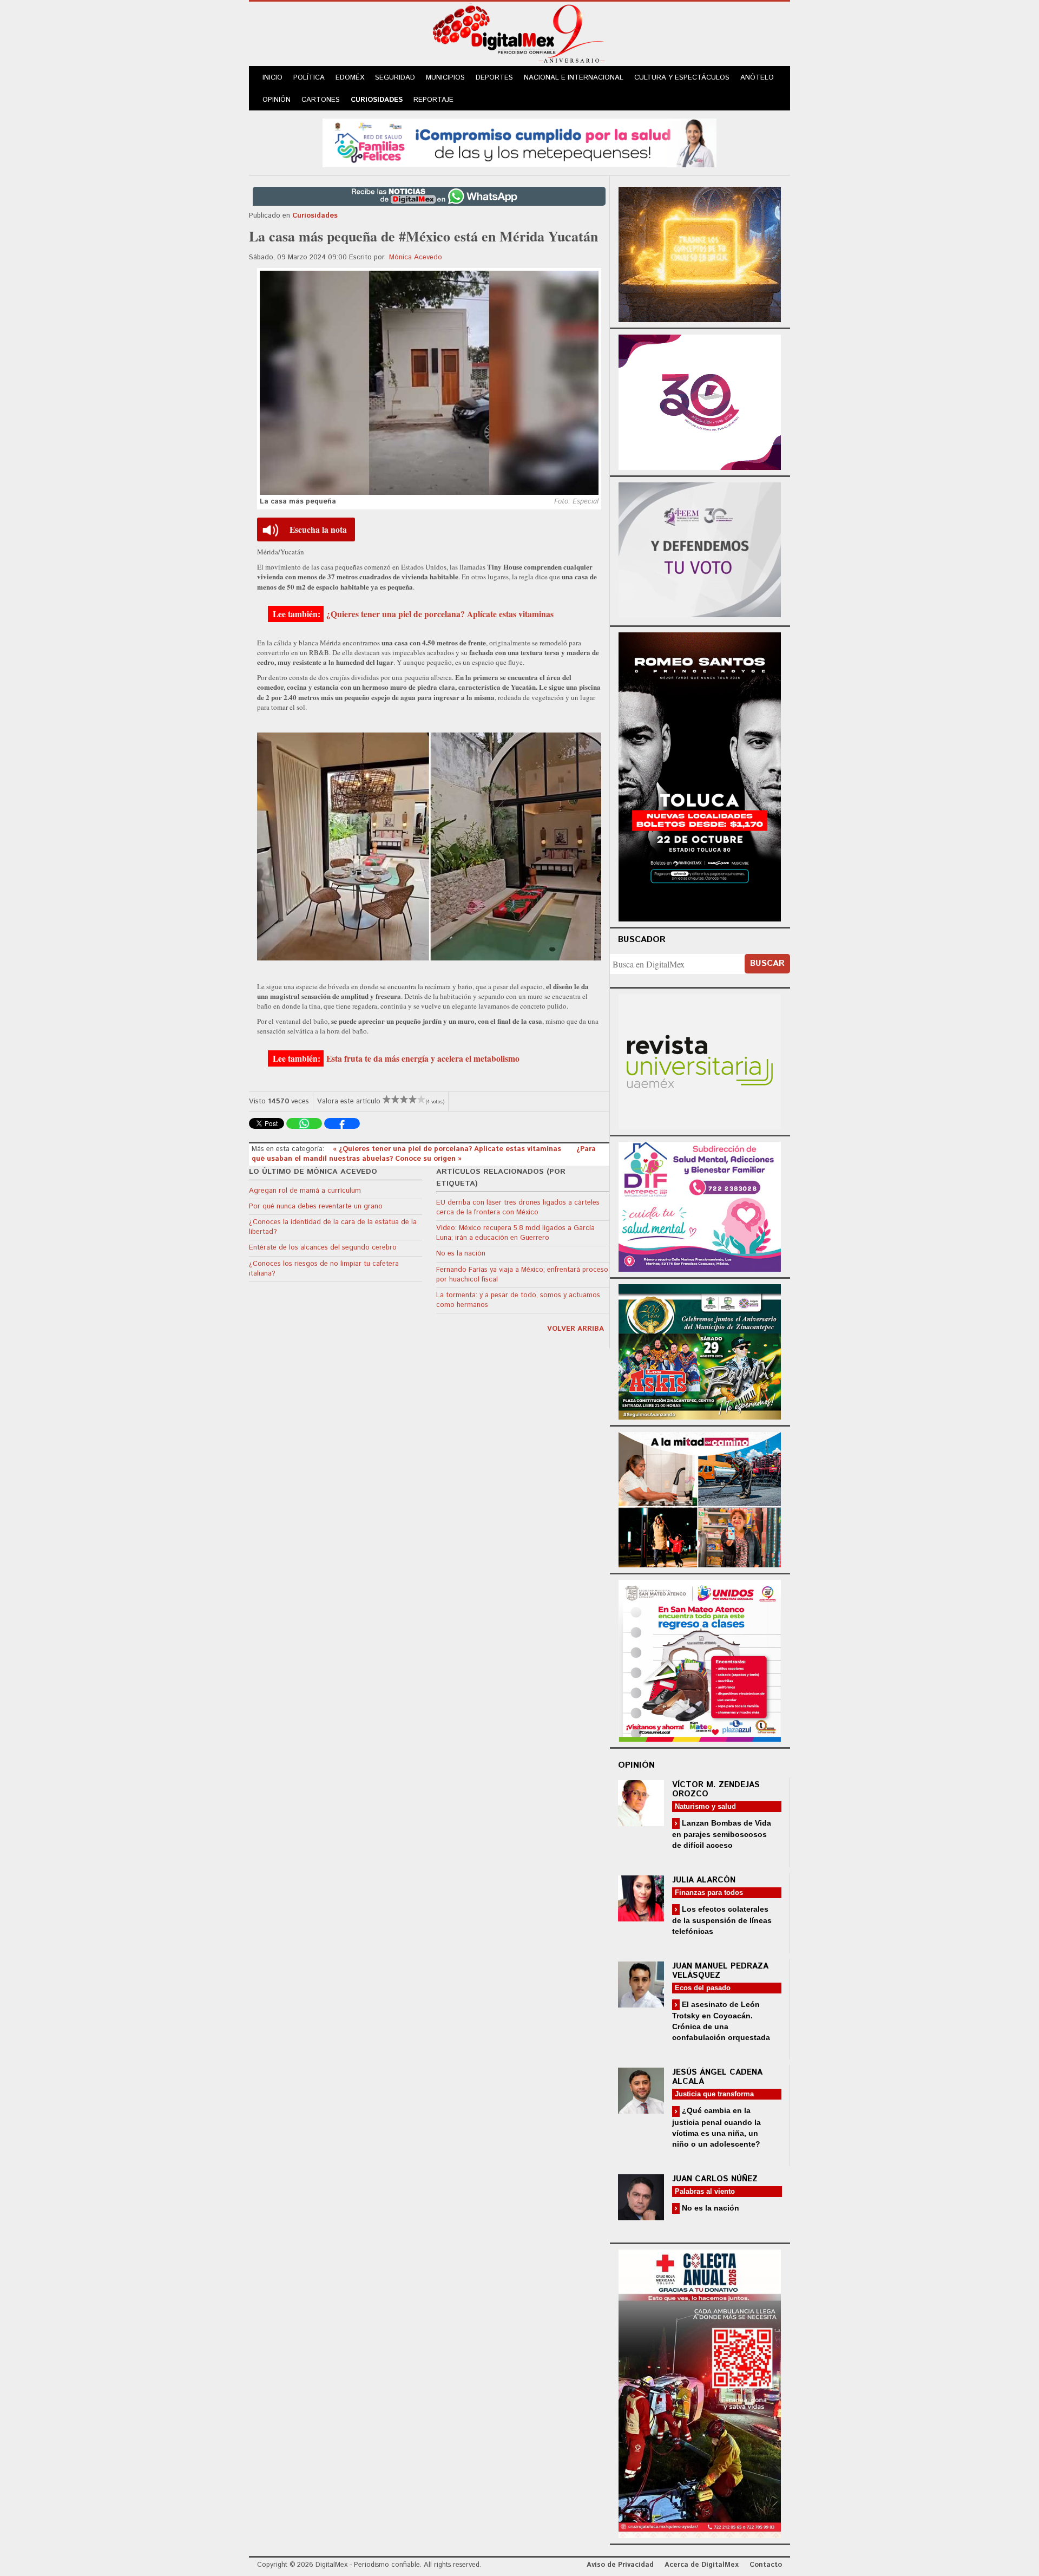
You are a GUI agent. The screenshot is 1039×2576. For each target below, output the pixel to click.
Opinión (277, 100)
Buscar (767, 963)
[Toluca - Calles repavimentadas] (700, 1498)
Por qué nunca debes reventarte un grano (316, 1207)
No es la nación (461, 1254)
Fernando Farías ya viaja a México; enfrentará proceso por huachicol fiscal (522, 1275)
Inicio (272, 78)
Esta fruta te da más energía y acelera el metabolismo (423, 1058)
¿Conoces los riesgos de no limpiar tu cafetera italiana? (324, 1269)
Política (309, 78)
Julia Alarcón (704, 1880)
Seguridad (395, 78)
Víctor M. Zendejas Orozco (716, 1789)
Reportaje (433, 100)
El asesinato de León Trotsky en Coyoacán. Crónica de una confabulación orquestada (721, 2021)
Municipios (445, 78)
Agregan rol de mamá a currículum (305, 1191)
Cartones (321, 100)
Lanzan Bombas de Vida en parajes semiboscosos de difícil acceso (722, 1834)
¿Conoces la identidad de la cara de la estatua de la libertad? (333, 1227)
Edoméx (350, 78)
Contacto (766, 2565)
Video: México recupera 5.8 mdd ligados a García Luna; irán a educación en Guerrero (515, 1233)
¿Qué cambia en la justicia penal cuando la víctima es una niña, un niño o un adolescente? (716, 2127)
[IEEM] (700, 401)
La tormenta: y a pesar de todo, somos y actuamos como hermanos (518, 1300)
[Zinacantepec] (700, 1350)
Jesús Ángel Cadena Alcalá (717, 2077)
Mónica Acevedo (416, 257)
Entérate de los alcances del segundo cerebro (323, 1248)
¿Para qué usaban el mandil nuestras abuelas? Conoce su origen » (424, 1154)
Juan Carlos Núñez (715, 2179)
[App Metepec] (519, 142)
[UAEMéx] (700, 1060)
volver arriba (576, 1329)
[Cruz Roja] (700, 2392)
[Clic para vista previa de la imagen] (429, 383)
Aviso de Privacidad (620, 2565)
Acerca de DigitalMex (702, 2565)
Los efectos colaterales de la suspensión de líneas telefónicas (722, 1920)
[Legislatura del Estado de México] (700, 253)
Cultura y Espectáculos (682, 78)
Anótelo (757, 78)
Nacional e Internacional (574, 78)
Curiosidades (377, 100)
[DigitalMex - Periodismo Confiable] (519, 36)
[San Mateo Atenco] (700, 1659)
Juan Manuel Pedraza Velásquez (720, 1971)
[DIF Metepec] (700, 1205)
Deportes (494, 78)
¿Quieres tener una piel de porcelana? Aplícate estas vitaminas (440, 614)
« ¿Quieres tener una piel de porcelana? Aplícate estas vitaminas (448, 1149)
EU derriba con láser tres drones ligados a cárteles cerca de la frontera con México (518, 1208)
